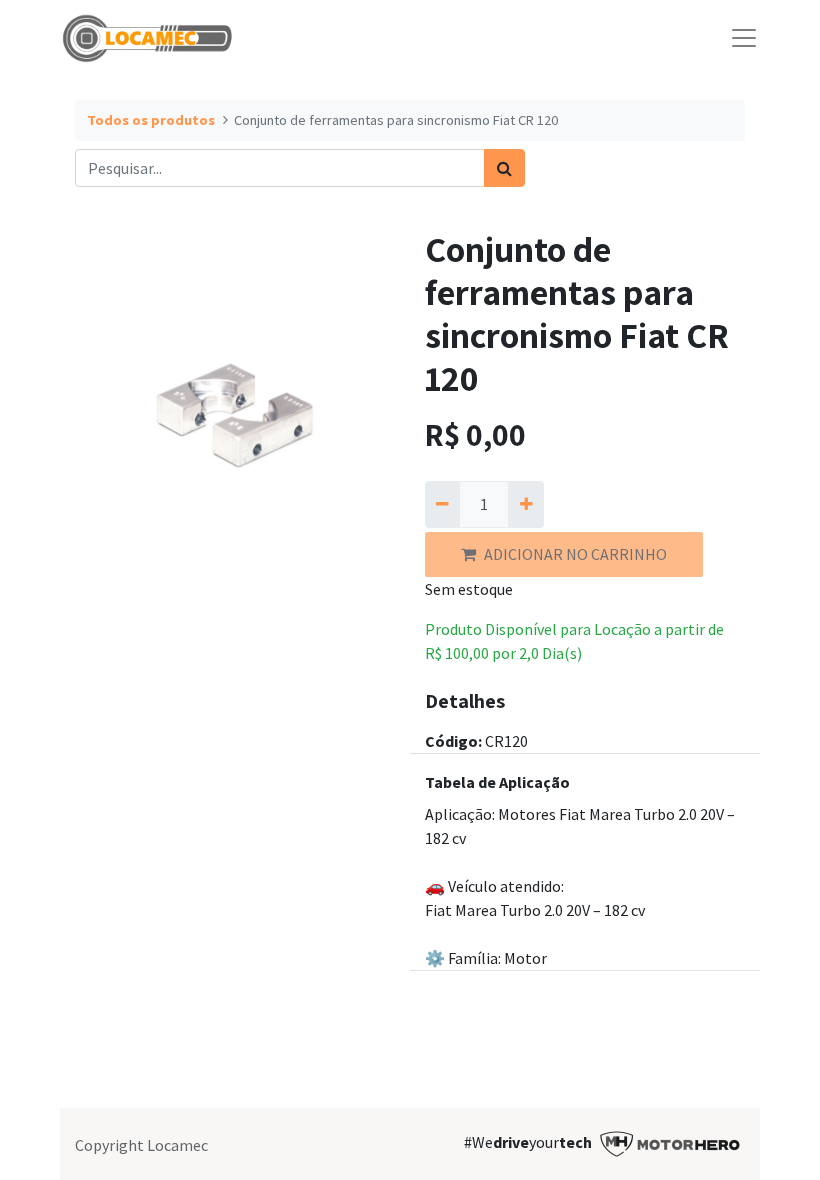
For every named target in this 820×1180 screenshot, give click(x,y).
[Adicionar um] (525, 504)
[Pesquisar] (504, 168)
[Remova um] (442, 504)
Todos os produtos (151, 120)
